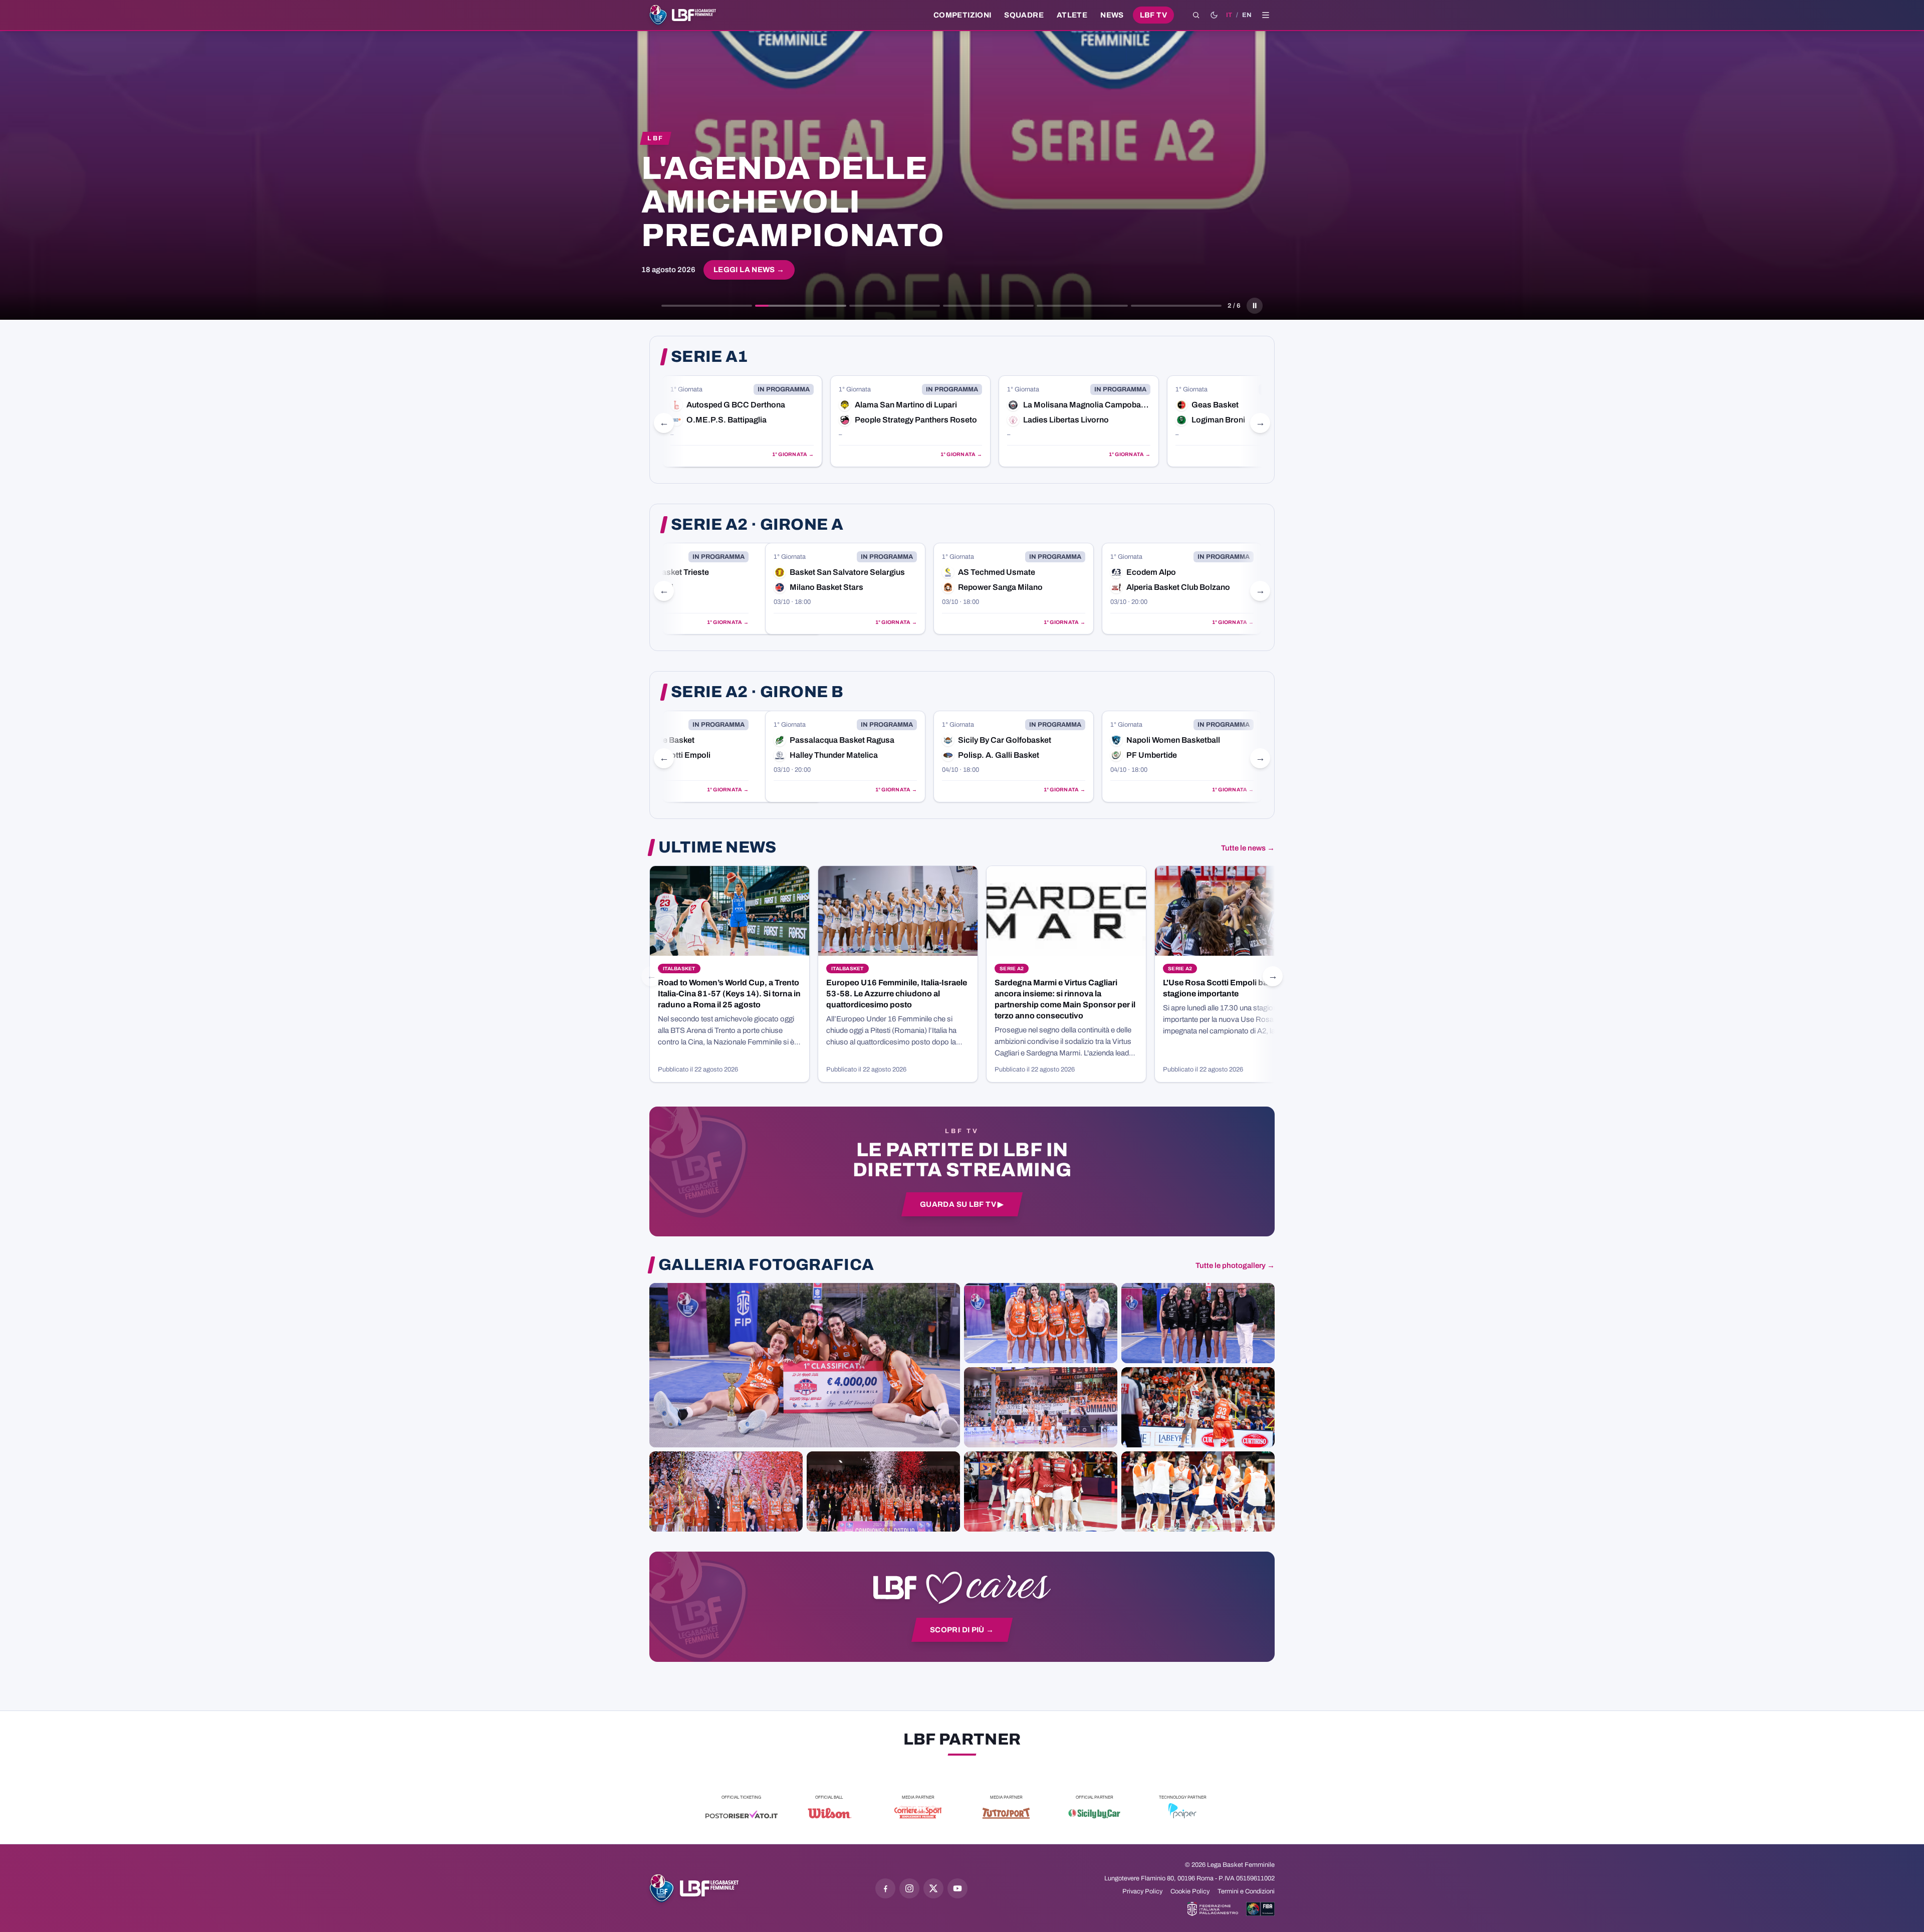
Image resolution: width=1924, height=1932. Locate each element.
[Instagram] (909, 1888)
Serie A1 (709, 357)
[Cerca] (1196, 15)
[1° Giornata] (742, 421)
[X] (933, 1888)
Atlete (1072, 15)
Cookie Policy (1190, 1891)
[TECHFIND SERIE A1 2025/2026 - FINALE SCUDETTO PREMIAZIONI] (726, 1491)
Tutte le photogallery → (1235, 1265)
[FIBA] (1260, 1909)
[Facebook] (885, 1888)
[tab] (707, 306)
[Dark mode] (1214, 15)
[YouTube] (957, 1888)
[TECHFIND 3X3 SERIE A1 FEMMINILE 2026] (805, 1365)
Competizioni (962, 15)
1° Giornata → (793, 454)
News (1112, 15)
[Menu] (1266, 15)
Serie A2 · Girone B (757, 692)
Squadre (1024, 15)
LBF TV (1153, 15)
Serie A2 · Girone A (757, 525)
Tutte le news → (1248, 848)
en (1247, 15)
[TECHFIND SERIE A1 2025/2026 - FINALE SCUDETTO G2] (1041, 1491)
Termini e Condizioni (1246, 1891)
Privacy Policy (1142, 1891)
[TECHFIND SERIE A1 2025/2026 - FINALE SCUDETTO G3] (1041, 1407)
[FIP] (1213, 1909)
